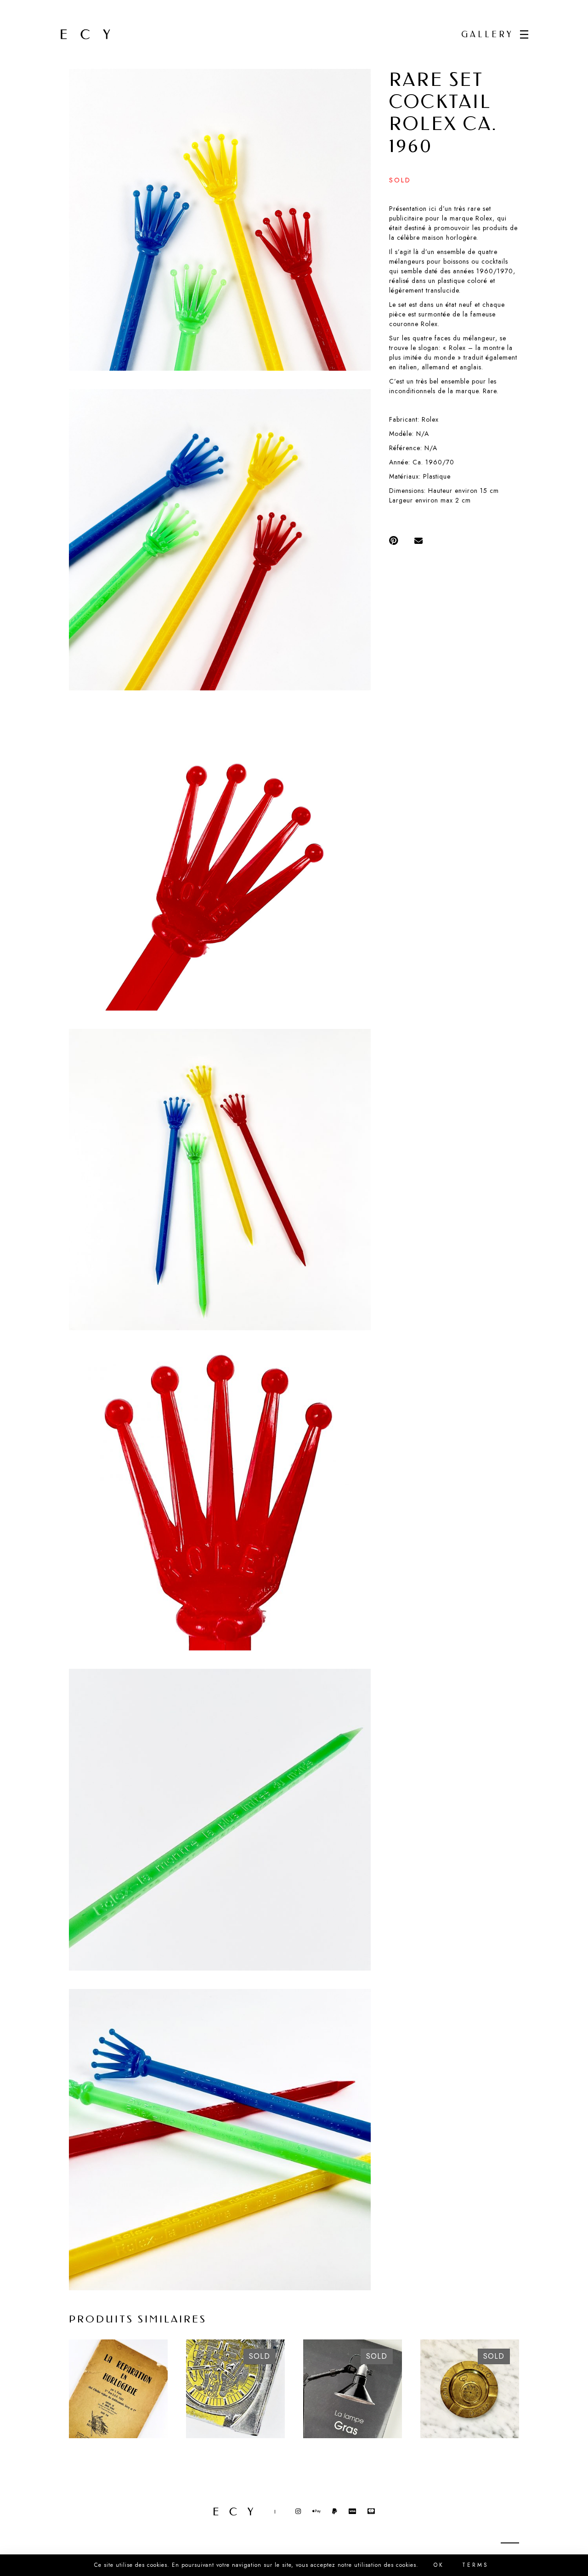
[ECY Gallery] (85, 34)
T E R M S (475, 2565)
